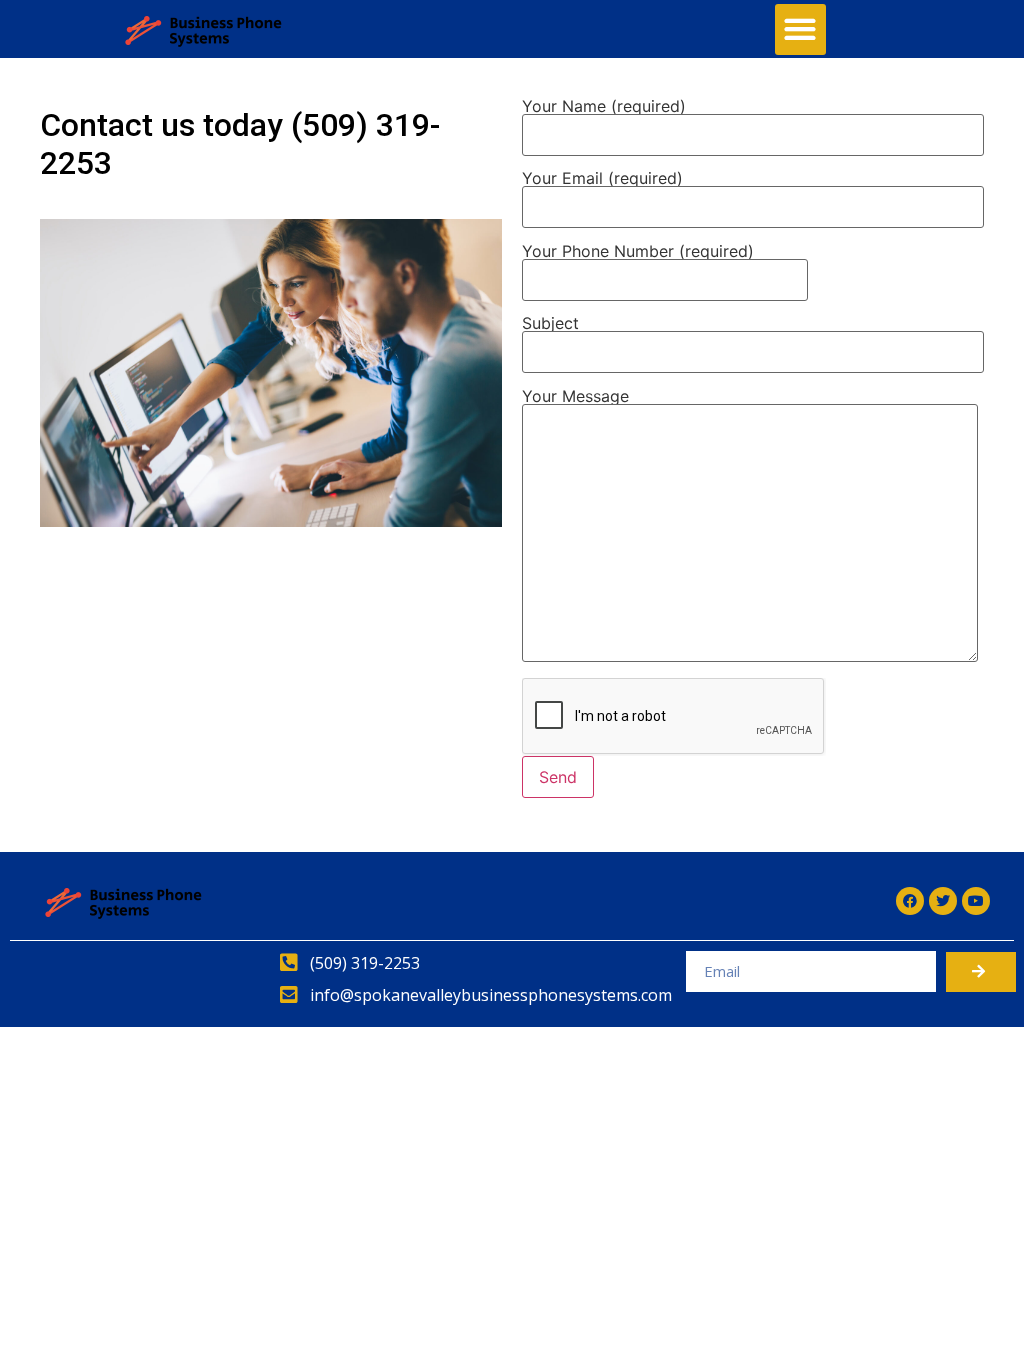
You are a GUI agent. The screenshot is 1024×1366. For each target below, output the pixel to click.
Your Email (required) (602, 179)
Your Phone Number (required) (638, 252)
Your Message (575, 397)
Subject (550, 324)
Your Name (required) (604, 107)
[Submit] (981, 972)
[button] (800, 29)
